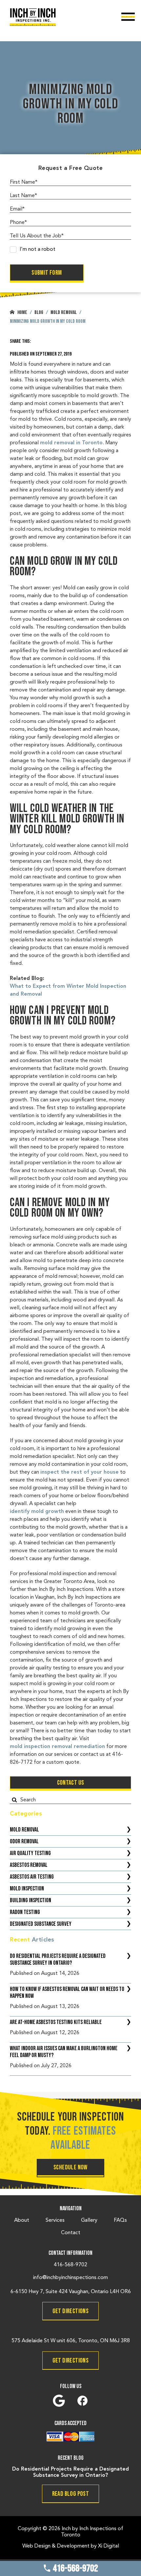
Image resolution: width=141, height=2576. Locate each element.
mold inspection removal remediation (57, 1747)
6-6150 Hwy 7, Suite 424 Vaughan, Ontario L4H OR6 (71, 2292)
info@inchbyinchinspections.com (70, 2278)
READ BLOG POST (71, 2494)
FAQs (120, 2220)
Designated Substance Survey (41, 1924)
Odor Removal (24, 1841)
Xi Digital (109, 2546)
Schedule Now (70, 2167)
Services (55, 2220)
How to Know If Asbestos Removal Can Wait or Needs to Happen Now (67, 1993)
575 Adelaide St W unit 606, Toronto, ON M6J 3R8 (71, 2341)
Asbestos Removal (29, 1865)
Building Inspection (30, 1900)
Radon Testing (25, 1912)
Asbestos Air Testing (32, 1877)
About (22, 2220)
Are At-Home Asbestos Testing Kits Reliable (56, 2022)
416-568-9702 (75, 2568)
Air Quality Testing (30, 1853)
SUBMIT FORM (47, 273)
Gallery (89, 2220)
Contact (71, 2233)
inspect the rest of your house (80, 1472)
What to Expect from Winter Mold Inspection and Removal (68, 990)
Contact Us (71, 1783)
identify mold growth (37, 1512)
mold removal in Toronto (71, 443)
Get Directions (71, 2311)
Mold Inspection (27, 1889)
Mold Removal (24, 1830)
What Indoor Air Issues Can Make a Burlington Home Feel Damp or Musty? (64, 2052)
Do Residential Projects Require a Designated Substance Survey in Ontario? (58, 1960)
